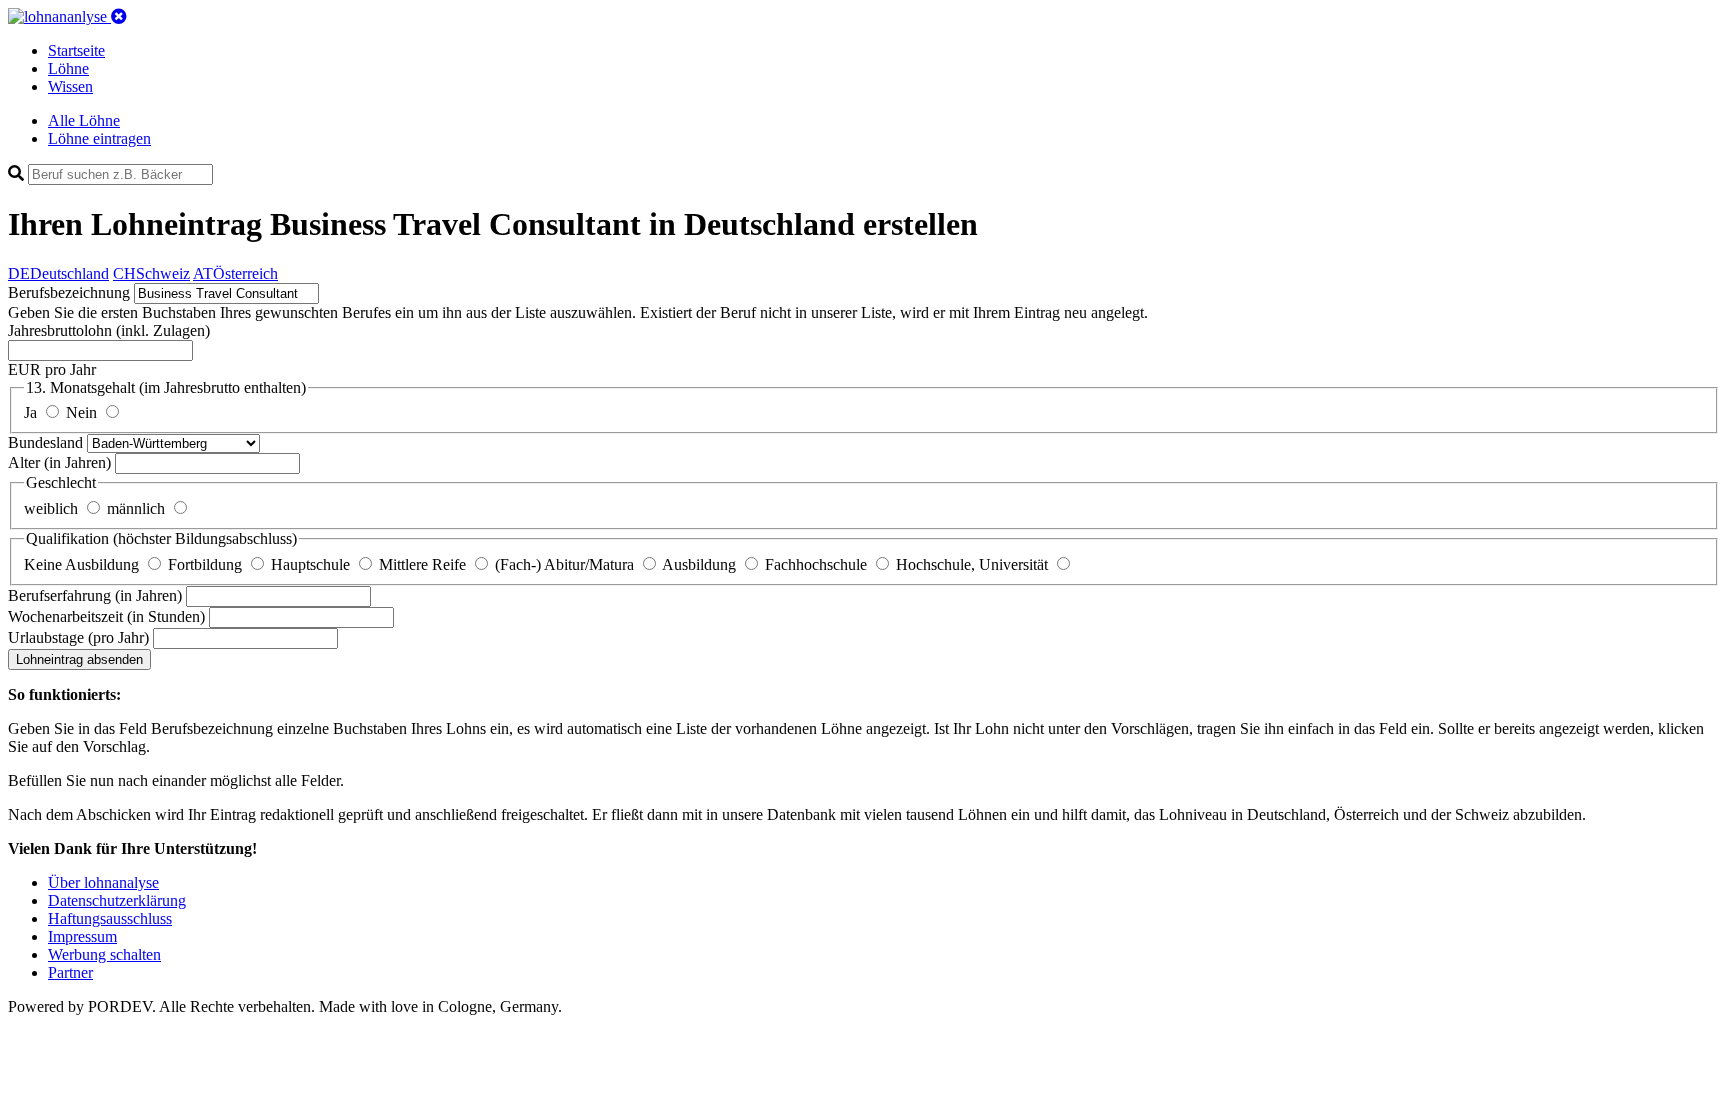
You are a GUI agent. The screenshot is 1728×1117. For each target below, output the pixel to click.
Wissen (70, 86)
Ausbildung (701, 564)
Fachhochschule (818, 564)
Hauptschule (312, 564)
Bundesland (47, 442)
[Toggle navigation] (119, 16)
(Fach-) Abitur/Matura (566, 564)
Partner (70, 972)
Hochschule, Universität (974, 564)
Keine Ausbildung (83, 564)
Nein (83, 412)
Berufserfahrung (95, 595)
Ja (32, 412)
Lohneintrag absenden (79, 659)
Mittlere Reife (424, 564)
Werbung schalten (104, 954)
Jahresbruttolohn (109, 330)
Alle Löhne (84, 120)
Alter (59, 462)
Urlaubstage (78, 637)
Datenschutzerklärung (117, 900)
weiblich (53, 508)
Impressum (82, 936)
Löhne (68, 68)
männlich (138, 508)
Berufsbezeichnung (69, 292)
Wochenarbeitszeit (106, 616)
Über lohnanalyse (103, 882)
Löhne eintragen (99, 138)
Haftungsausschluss (110, 918)
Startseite (76, 50)
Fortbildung (207, 564)
